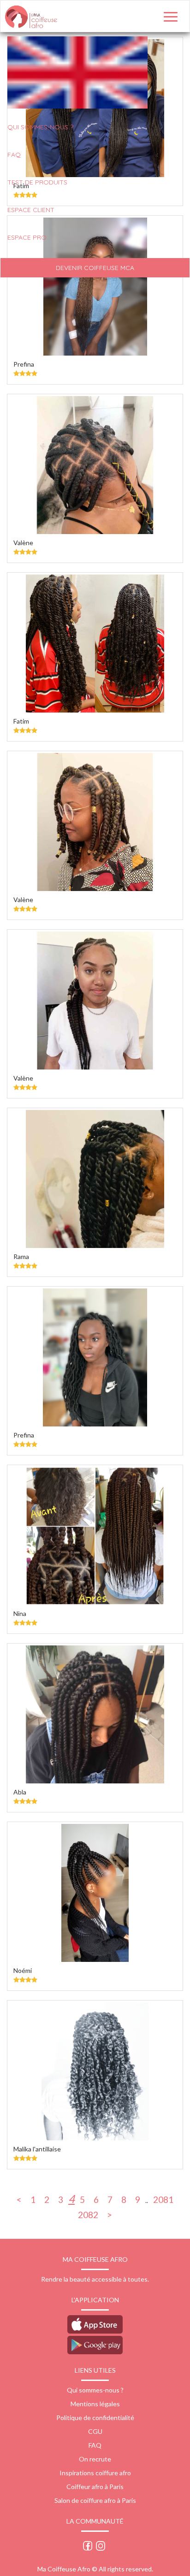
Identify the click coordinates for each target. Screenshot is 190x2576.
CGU (95, 2431)
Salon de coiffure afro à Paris (95, 2500)
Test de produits (37, 182)
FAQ (14, 155)
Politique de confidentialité (95, 2418)
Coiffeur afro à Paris (95, 2487)
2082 (88, 2214)
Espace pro (27, 237)
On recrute (95, 2459)
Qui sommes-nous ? (95, 2390)
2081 (163, 2199)
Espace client (31, 210)
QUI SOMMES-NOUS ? (40, 127)
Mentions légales (95, 2404)
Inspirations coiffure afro (95, 2473)
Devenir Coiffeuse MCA (95, 268)
